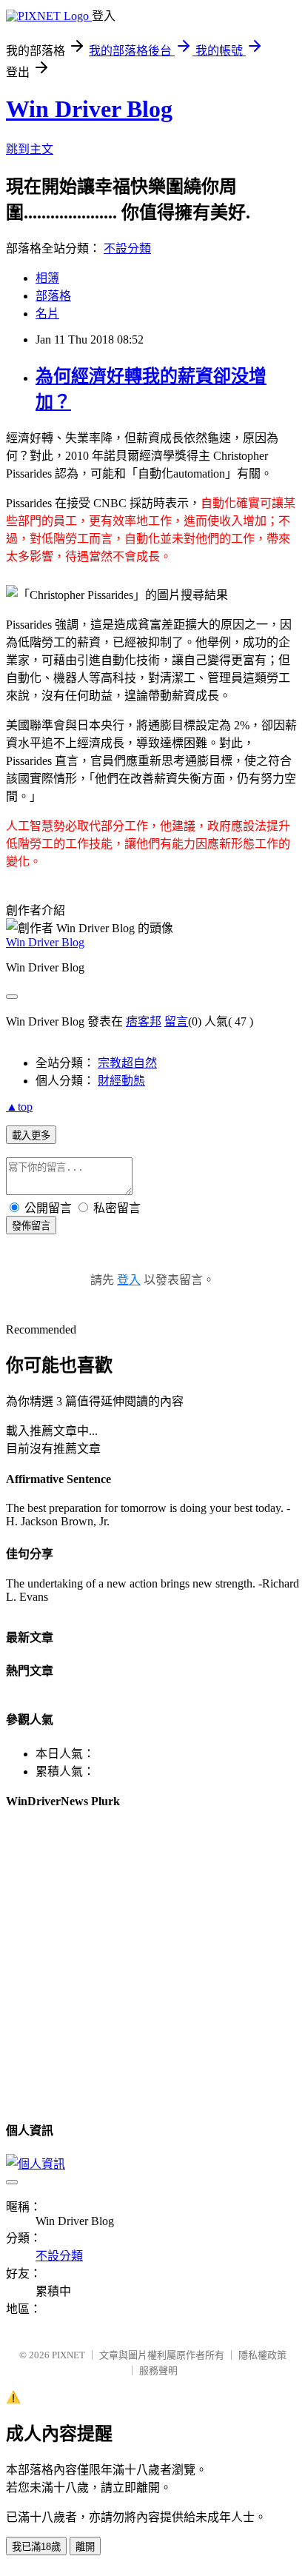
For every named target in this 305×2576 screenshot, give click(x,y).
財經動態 (121, 1081)
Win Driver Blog (89, 109)
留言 (176, 1021)
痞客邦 (144, 1021)
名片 (47, 314)
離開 (85, 2547)
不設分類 (127, 248)
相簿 (47, 278)
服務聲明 (158, 2371)
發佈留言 (31, 1226)
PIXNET (68, 2355)
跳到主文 (30, 149)
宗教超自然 (127, 1063)
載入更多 (31, 1135)
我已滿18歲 (36, 2547)
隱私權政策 (262, 2355)
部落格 (53, 296)
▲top (19, 1107)
